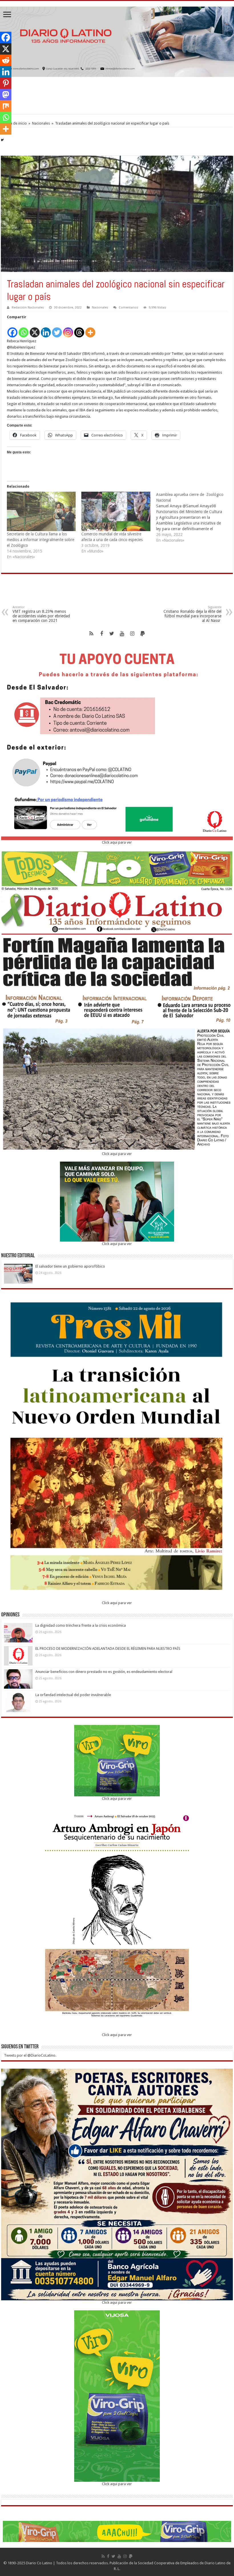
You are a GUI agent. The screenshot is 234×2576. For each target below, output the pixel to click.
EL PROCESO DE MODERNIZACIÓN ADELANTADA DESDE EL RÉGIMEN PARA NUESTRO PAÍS (108, 1649)
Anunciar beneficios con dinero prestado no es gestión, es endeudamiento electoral (104, 1672)
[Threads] (79, 329)
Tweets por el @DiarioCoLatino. (30, 2055)
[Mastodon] (6, 95)
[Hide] (2, 140)
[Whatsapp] (24, 329)
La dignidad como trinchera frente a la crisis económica (81, 1625)
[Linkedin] (46, 329)
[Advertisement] (117, 95)
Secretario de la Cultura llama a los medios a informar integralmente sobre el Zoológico (41, 540)
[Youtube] (122, 634)
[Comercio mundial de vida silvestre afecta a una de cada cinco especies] (116, 511)
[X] (35, 329)
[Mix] (6, 106)
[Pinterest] (6, 83)
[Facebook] (12, 329)
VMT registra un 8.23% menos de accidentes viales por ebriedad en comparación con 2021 (41, 614)
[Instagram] (68, 329)
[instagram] (132, 634)
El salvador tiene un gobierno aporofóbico (71, 1266)
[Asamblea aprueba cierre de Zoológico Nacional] (193, 517)
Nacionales (41, 123)
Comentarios (128, 308)
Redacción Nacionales (28, 308)
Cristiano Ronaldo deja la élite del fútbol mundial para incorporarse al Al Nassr (192, 614)
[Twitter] (57, 329)
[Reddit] (6, 60)
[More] (90, 329)
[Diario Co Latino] (117, 41)
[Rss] (91, 634)
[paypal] (143, 634)
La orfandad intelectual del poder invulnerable (73, 1695)
